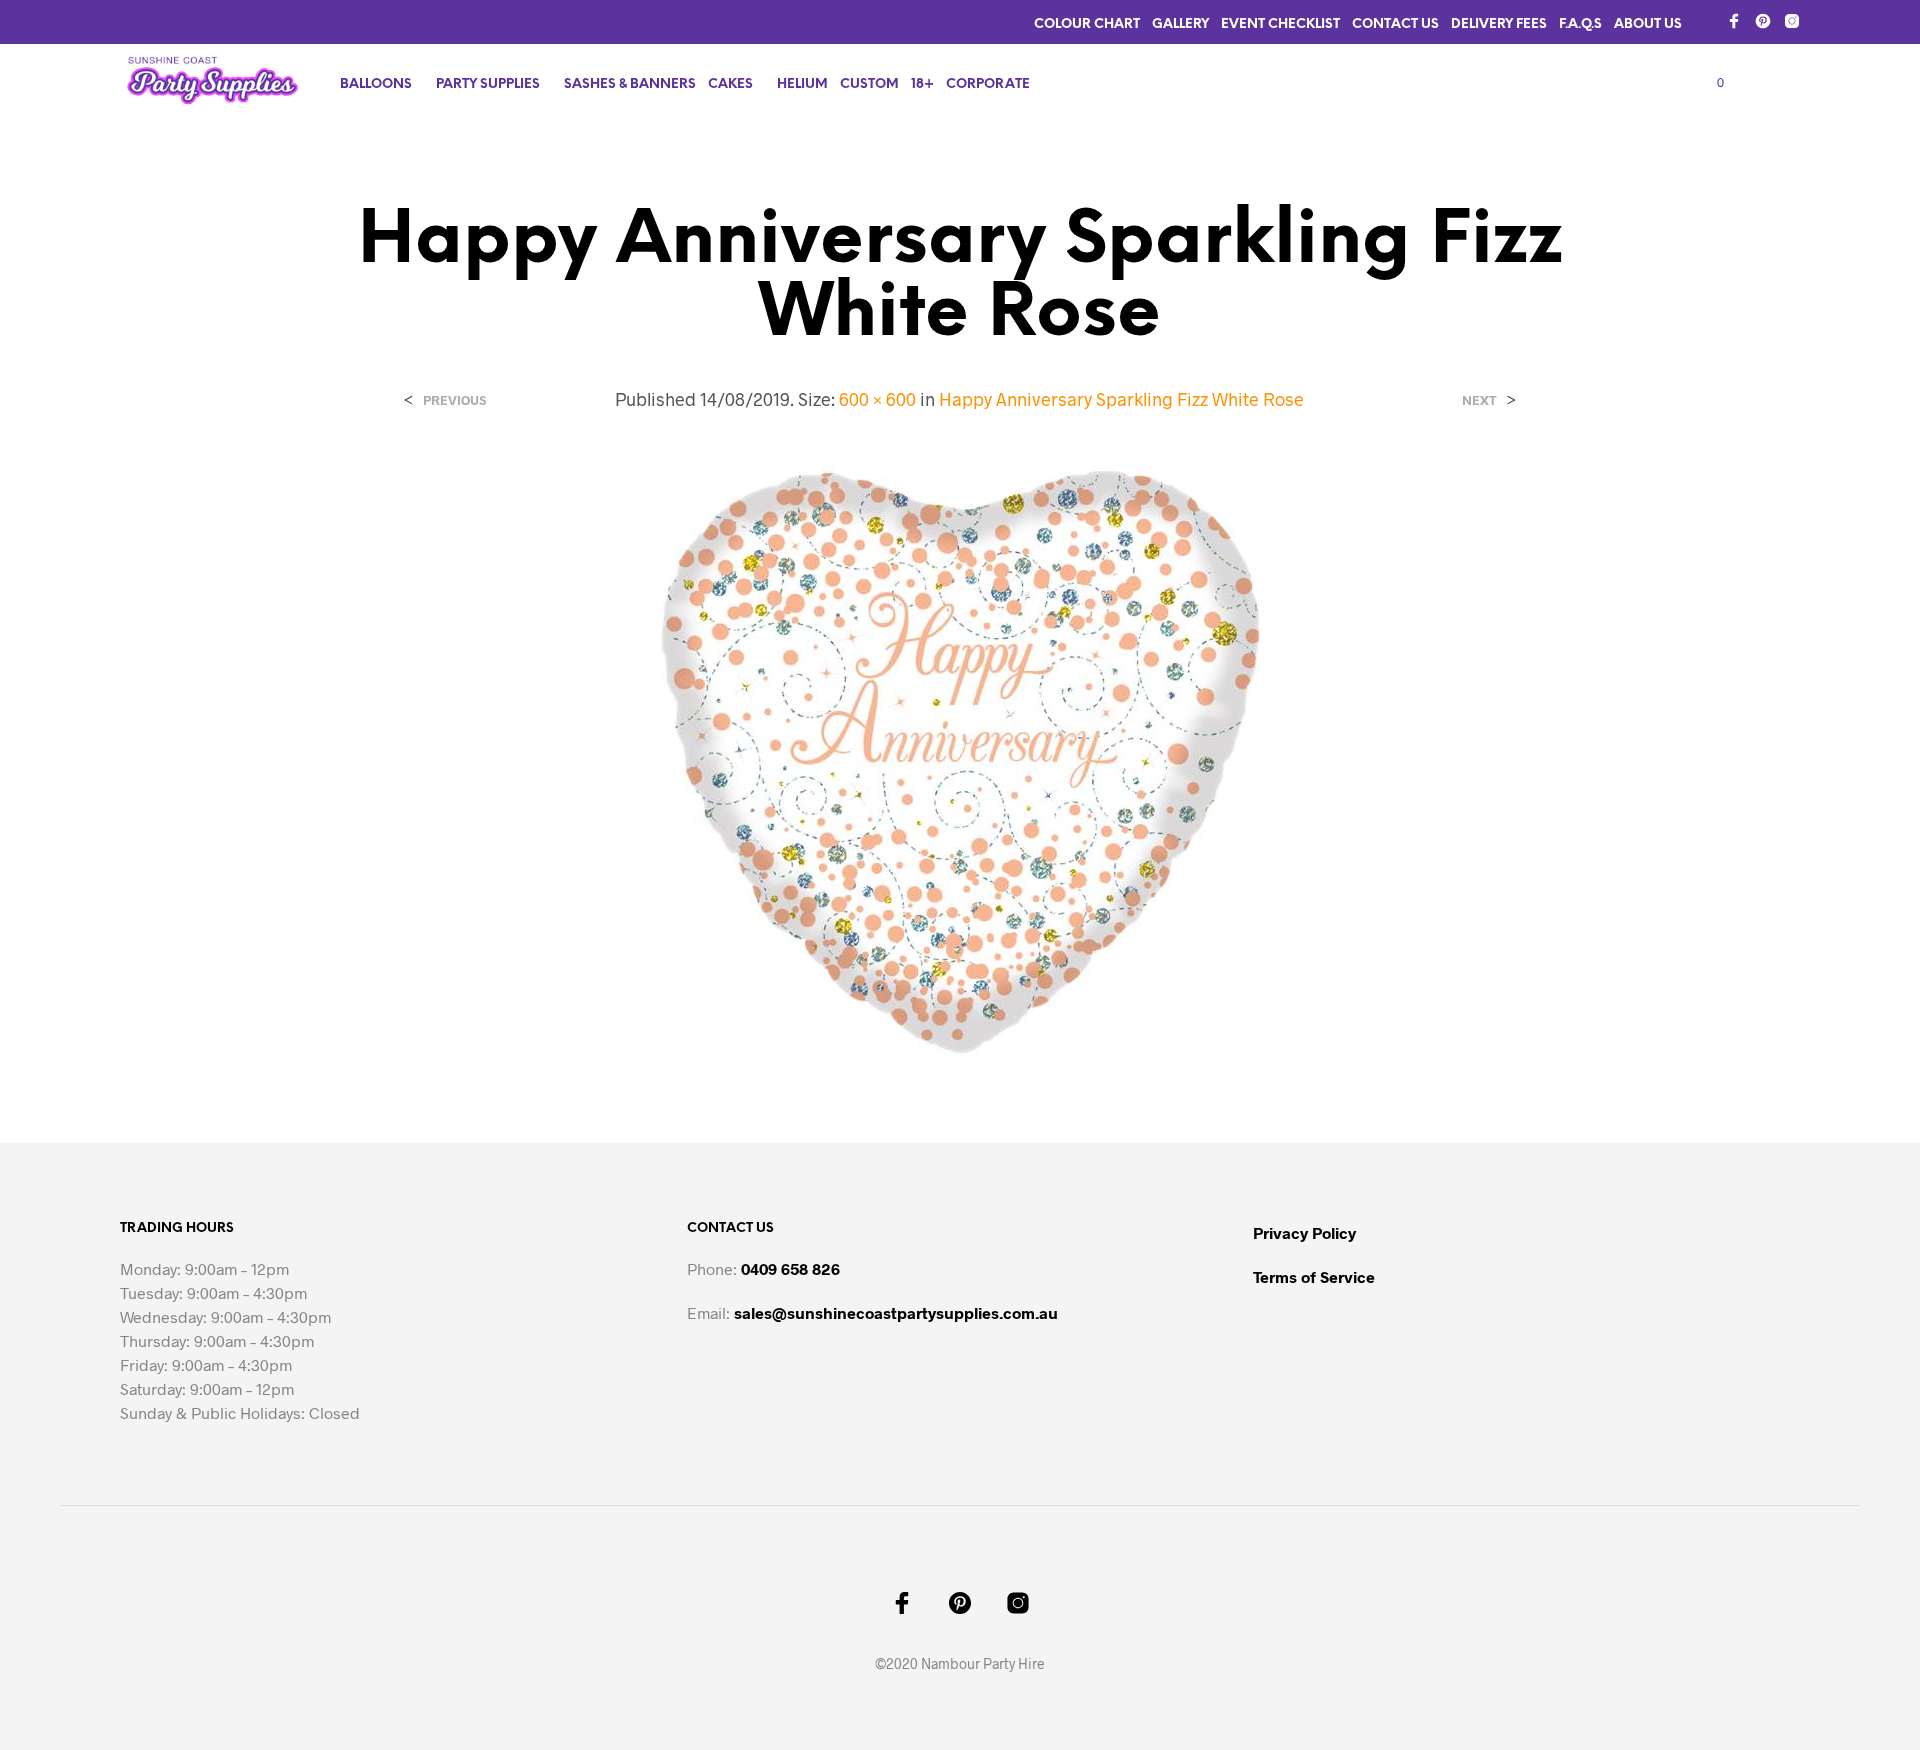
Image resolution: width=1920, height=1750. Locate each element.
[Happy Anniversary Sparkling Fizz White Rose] (960, 760)
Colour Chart (1087, 24)
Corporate (988, 84)
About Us (1648, 24)
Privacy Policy (1304, 1232)
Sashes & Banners (630, 84)
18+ (922, 84)
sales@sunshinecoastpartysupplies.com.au (896, 1312)
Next (1479, 400)
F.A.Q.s (1580, 24)
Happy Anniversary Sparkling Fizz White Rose (1121, 399)
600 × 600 (877, 399)
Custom (869, 84)
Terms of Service (1314, 1276)
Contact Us (1395, 24)
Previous (454, 400)
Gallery (1180, 24)
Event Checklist (1280, 24)
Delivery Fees (1499, 24)
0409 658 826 (790, 1268)
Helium (802, 84)
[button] (1709, 83)
